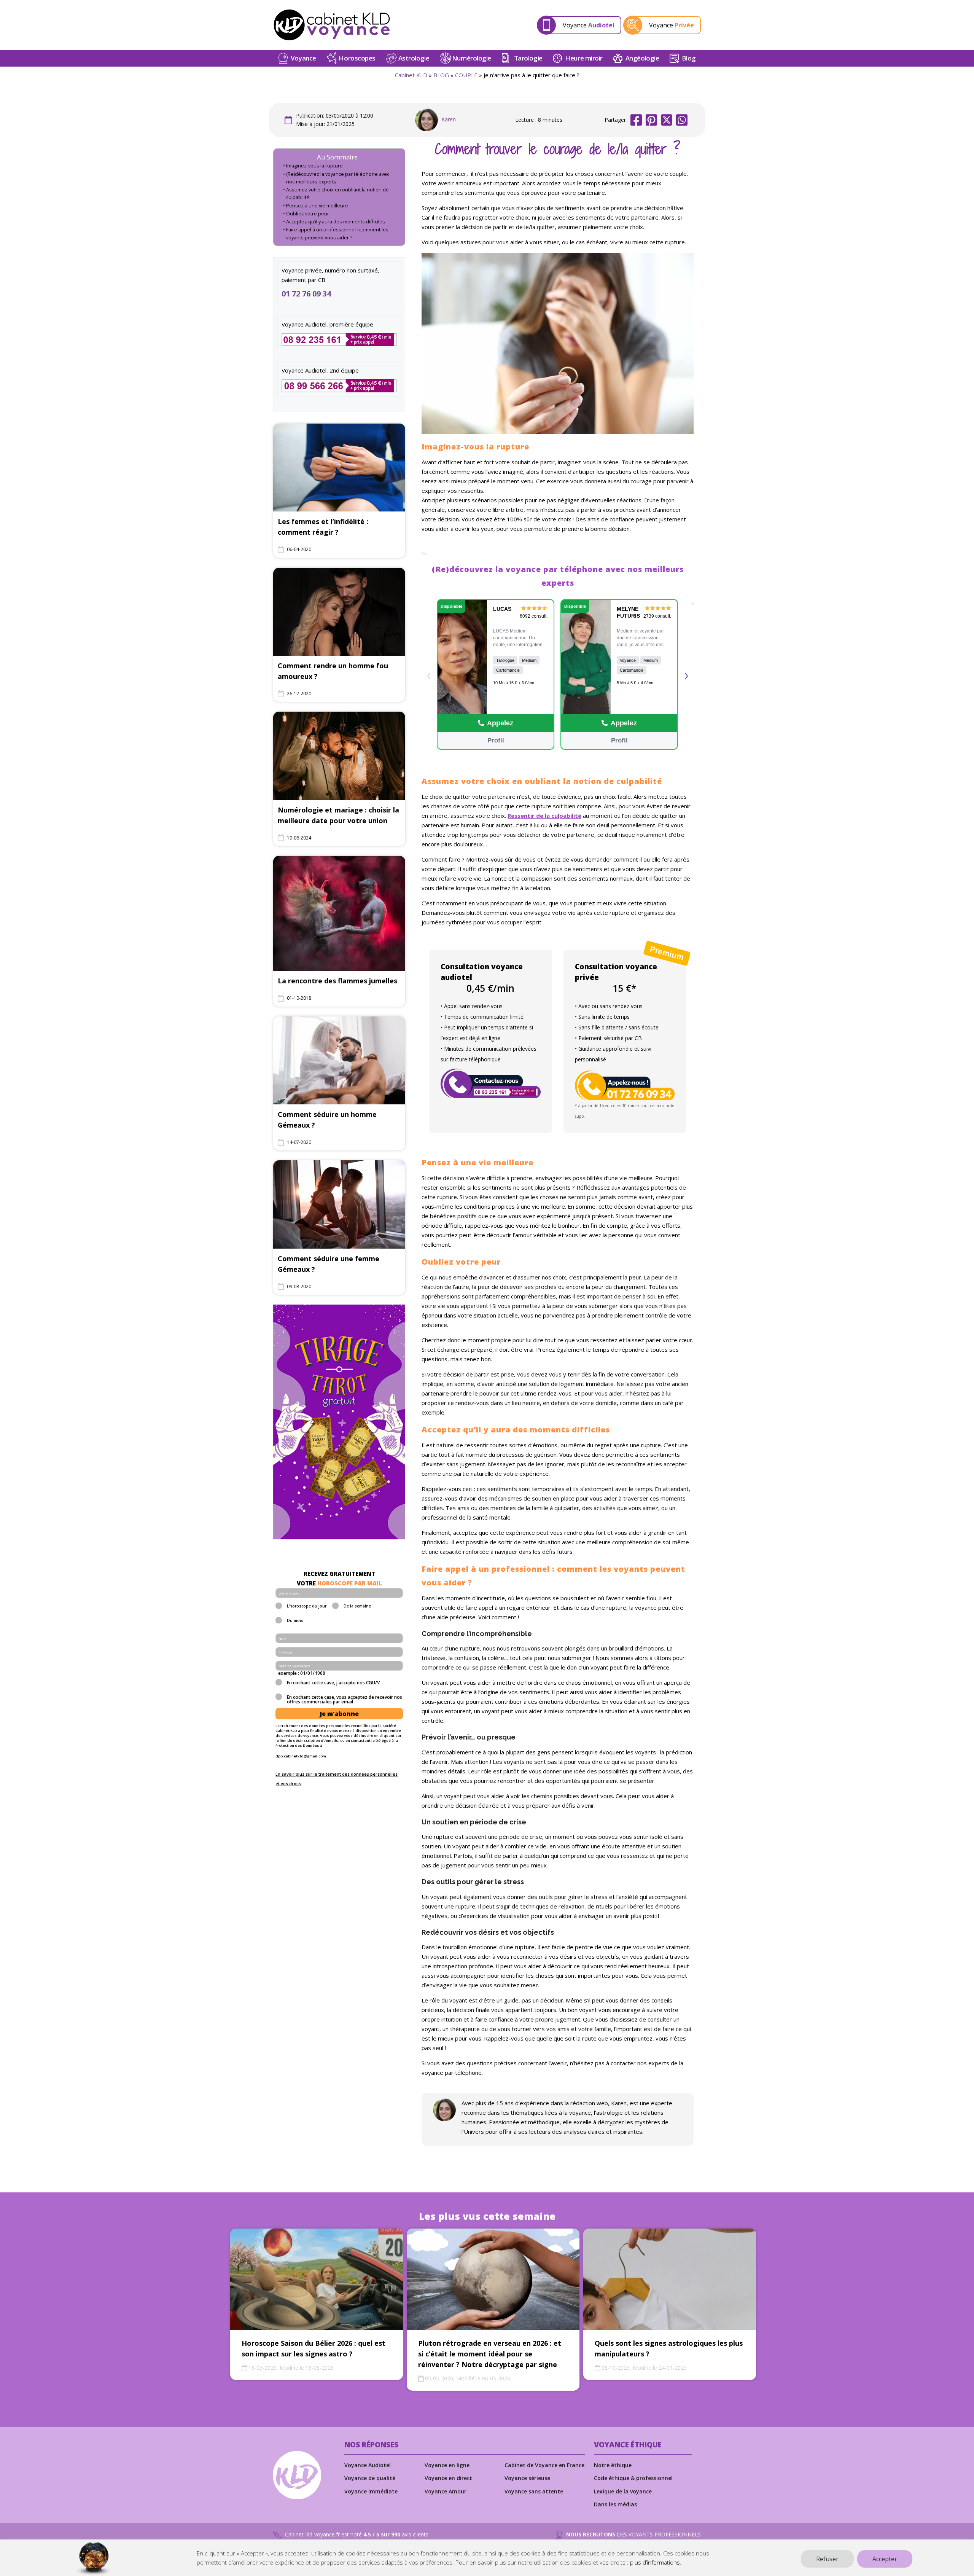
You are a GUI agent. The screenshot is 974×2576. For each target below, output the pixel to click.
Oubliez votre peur (308, 214)
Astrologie (414, 58)
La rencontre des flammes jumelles (337, 981)
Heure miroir (584, 58)
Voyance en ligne (447, 2465)
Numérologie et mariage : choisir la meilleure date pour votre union (338, 815)
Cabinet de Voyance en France (544, 2465)
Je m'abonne (339, 1714)
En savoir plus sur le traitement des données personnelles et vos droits (337, 1779)
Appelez (500, 723)
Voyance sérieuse (527, 2478)
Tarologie (528, 58)
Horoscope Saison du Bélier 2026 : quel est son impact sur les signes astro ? (314, 2348)
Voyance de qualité (370, 2478)
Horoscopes (357, 58)
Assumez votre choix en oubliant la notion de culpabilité (337, 194)
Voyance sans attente (534, 2491)
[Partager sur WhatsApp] (682, 120)
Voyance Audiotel (368, 2465)
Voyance (303, 58)
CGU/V (373, 1683)
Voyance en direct (448, 2478)
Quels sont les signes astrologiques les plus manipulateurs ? (669, 2348)
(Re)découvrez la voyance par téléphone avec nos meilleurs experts (338, 178)
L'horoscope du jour (307, 1606)
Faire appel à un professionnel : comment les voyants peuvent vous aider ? (337, 233)
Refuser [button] (827, 2559)
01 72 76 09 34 (306, 294)
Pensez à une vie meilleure (317, 206)
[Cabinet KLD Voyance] (332, 25)
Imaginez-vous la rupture (314, 166)
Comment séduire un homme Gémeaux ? (327, 1120)
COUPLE (466, 75)
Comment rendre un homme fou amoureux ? (333, 671)
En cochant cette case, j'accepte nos (333, 1683)
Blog (689, 58)
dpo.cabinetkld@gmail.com (301, 1756)
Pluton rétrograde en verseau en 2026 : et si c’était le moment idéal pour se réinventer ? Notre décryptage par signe (490, 2354)
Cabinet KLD (411, 75)
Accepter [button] (885, 2559)
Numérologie (472, 58)
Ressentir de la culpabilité (544, 816)
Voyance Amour (446, 2491)
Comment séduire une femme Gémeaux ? (329, 1264)
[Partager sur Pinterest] (651, 120)
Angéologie (642, 58)
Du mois (295, 1621)
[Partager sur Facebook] (636, 120)
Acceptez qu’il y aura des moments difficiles (336, 222)
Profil (495, 740)
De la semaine (357, 1606)
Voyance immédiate (371, 2491)
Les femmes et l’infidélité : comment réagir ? (323, 527)
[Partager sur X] (667, 120)
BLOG (441, 75)
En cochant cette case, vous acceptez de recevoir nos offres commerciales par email (345, 1700)
